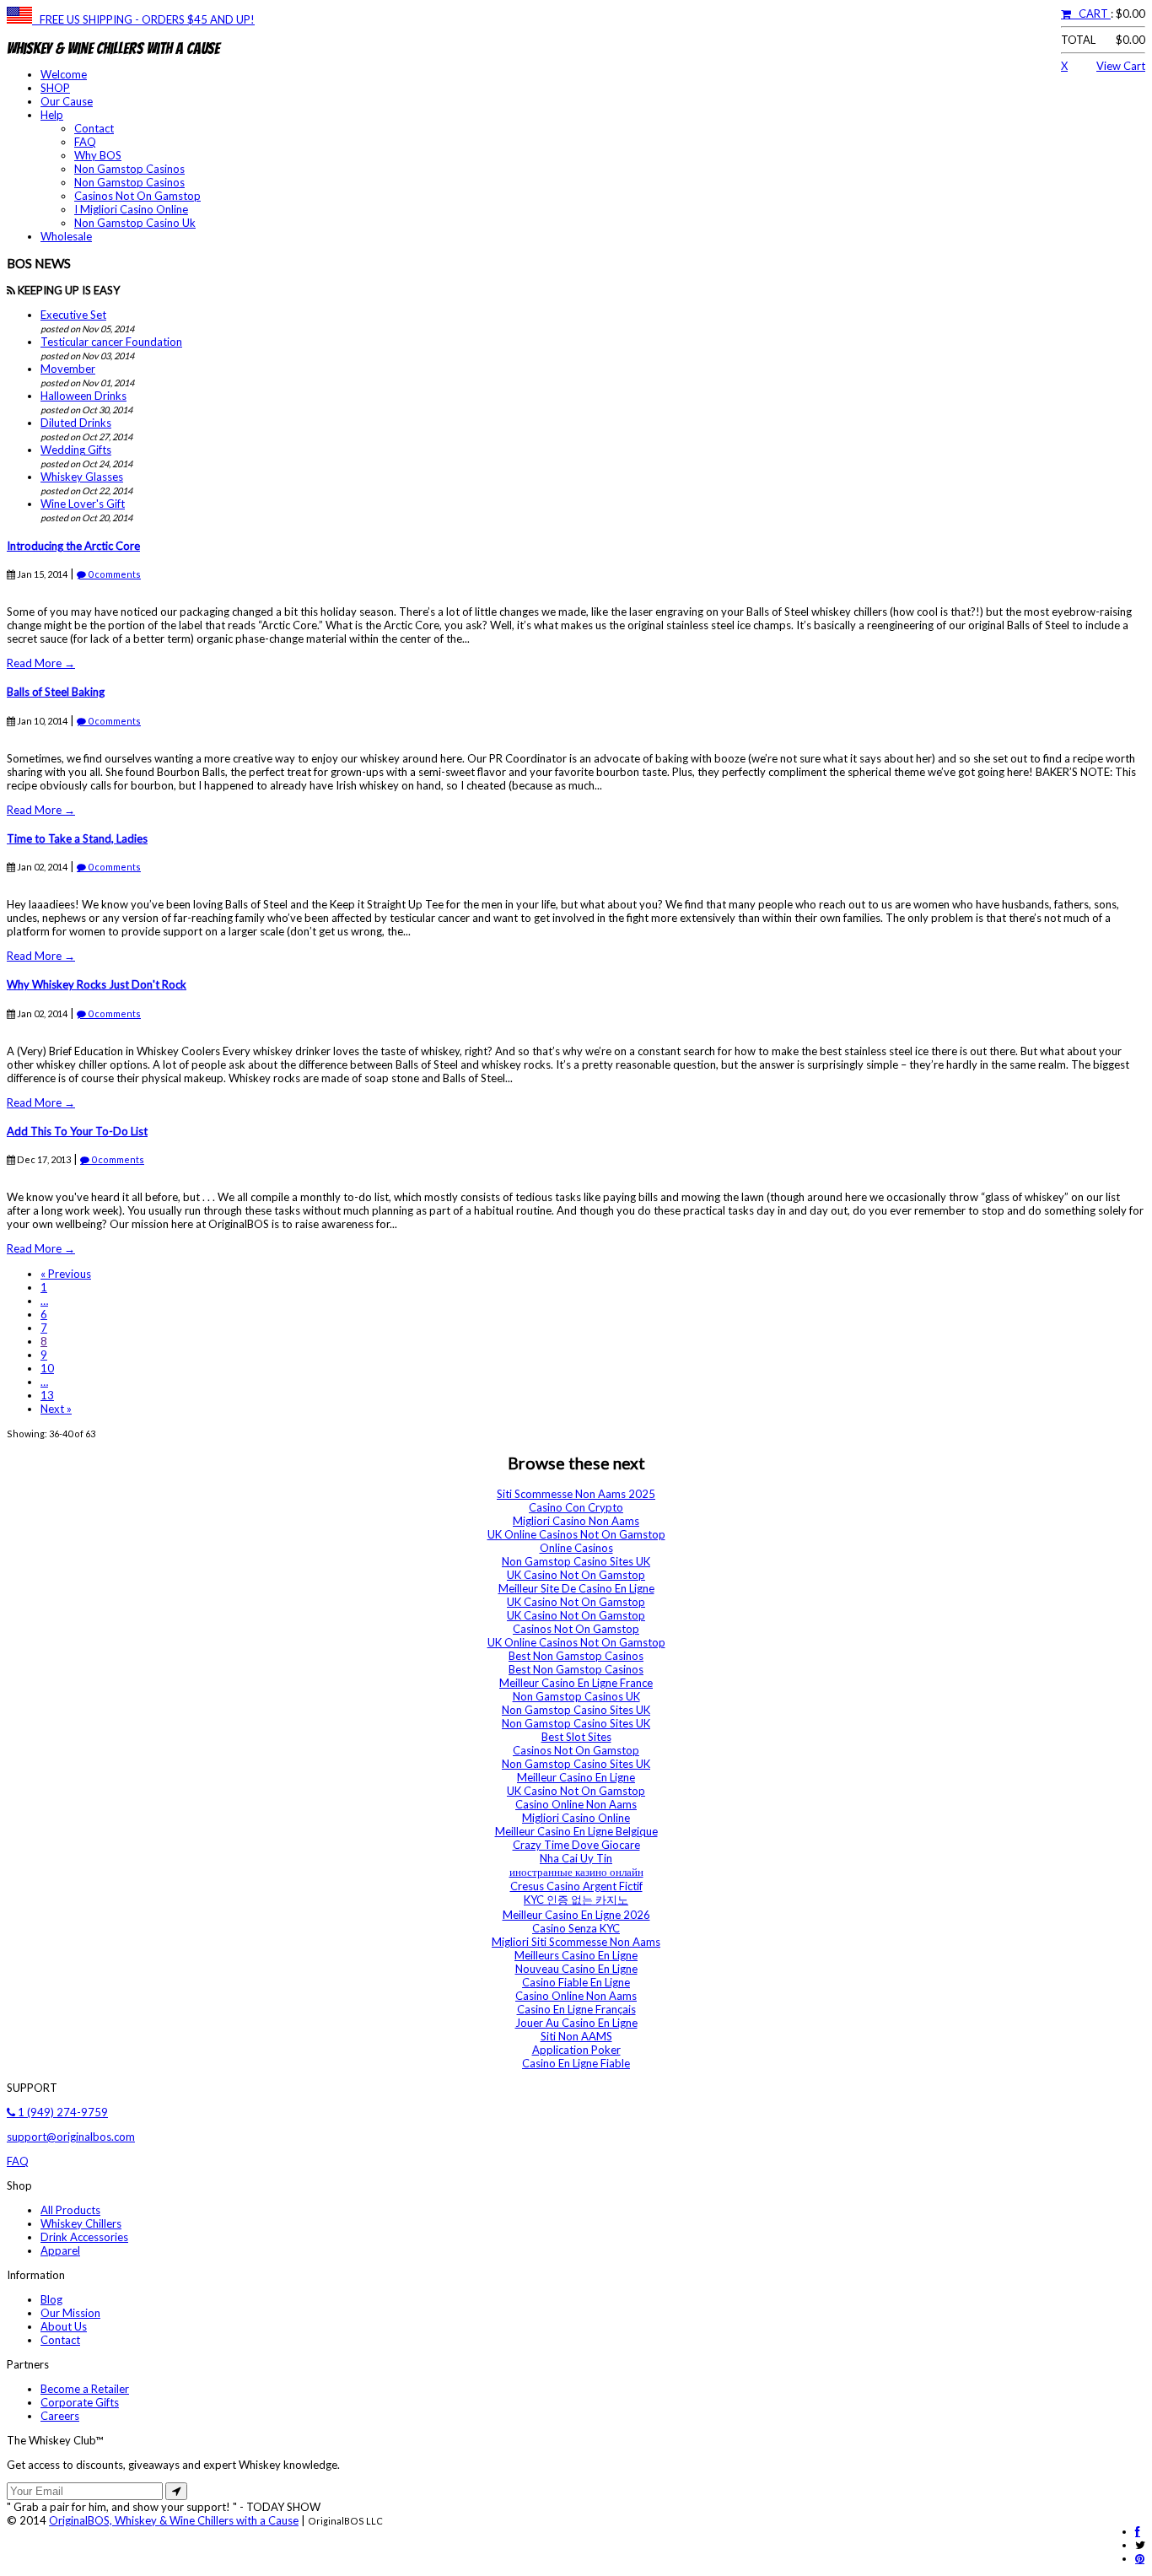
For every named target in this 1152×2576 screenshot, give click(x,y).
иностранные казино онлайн (576, 1872)
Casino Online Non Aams (576, 1804)
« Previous (66, 1274)
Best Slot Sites (576, 1737)
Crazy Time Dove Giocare (576, 1845)
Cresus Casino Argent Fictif (576, 1886)
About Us (64, 2326)
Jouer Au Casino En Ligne (576, 2023)
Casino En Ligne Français (576, 2009)
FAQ (85, 142)
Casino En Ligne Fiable (576, 2063)
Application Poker (576, 2050)
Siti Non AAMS (576, 2036)
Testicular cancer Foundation (111, 342)
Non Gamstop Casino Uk (135, 223)
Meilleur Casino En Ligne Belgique (576, 1831)
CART (1091, 13)
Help (52, 115)
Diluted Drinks (76, 423)
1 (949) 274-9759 (62, 2112)
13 (47, 1395)
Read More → (41, 663)
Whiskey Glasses (82, 477)
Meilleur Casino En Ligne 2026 (576, 1915)
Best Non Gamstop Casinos (576, 1656)
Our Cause (67, 101)
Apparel (60, 2250)
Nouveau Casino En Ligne (576, 1969)
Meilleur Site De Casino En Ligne (576, 1588)
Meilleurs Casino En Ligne (576, 1955)
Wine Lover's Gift (83, 504)
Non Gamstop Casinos (129, 169)
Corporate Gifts (80, 2402)
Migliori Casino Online (576, 1818)
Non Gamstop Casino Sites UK (576, 1561)
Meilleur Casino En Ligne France (576, 1683)
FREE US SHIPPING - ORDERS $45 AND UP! (143, 19)
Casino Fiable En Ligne (576, 1982)
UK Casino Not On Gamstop (576, 1575)
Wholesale (66, 236)
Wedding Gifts (76, 450)
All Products (70, 2210)
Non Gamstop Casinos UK (576, 1696)
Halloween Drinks (83, 396)
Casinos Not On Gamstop (137, 196)
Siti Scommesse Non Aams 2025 (576, 1494)
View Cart (1121, 66)
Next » (56, 1409)
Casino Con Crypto (576, 1507)
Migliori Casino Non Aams (576, 1521)
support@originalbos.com (71, 2137)
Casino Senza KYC (576, 1928)
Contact (94, 128)
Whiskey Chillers (81, 2223)
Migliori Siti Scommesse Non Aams (576, 1942)
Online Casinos (576, 1548)
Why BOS (98, 155)
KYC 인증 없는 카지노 (576, 1900)
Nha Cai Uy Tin (576, 1858)
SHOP (55, 88)
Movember (68, 369)
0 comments (113, 574)
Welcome (64, 74)
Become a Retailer (85, 2389)
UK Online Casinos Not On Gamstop (576, 1534)
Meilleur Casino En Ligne (576, 1777)
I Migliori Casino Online (131, 209)
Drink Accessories (84, 2237)
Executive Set (73, 315)
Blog (51, 2299)
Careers (60, 2416)
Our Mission (70, 2313)
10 (47, 1368)
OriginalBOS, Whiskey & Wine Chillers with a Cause (174, 2520)
